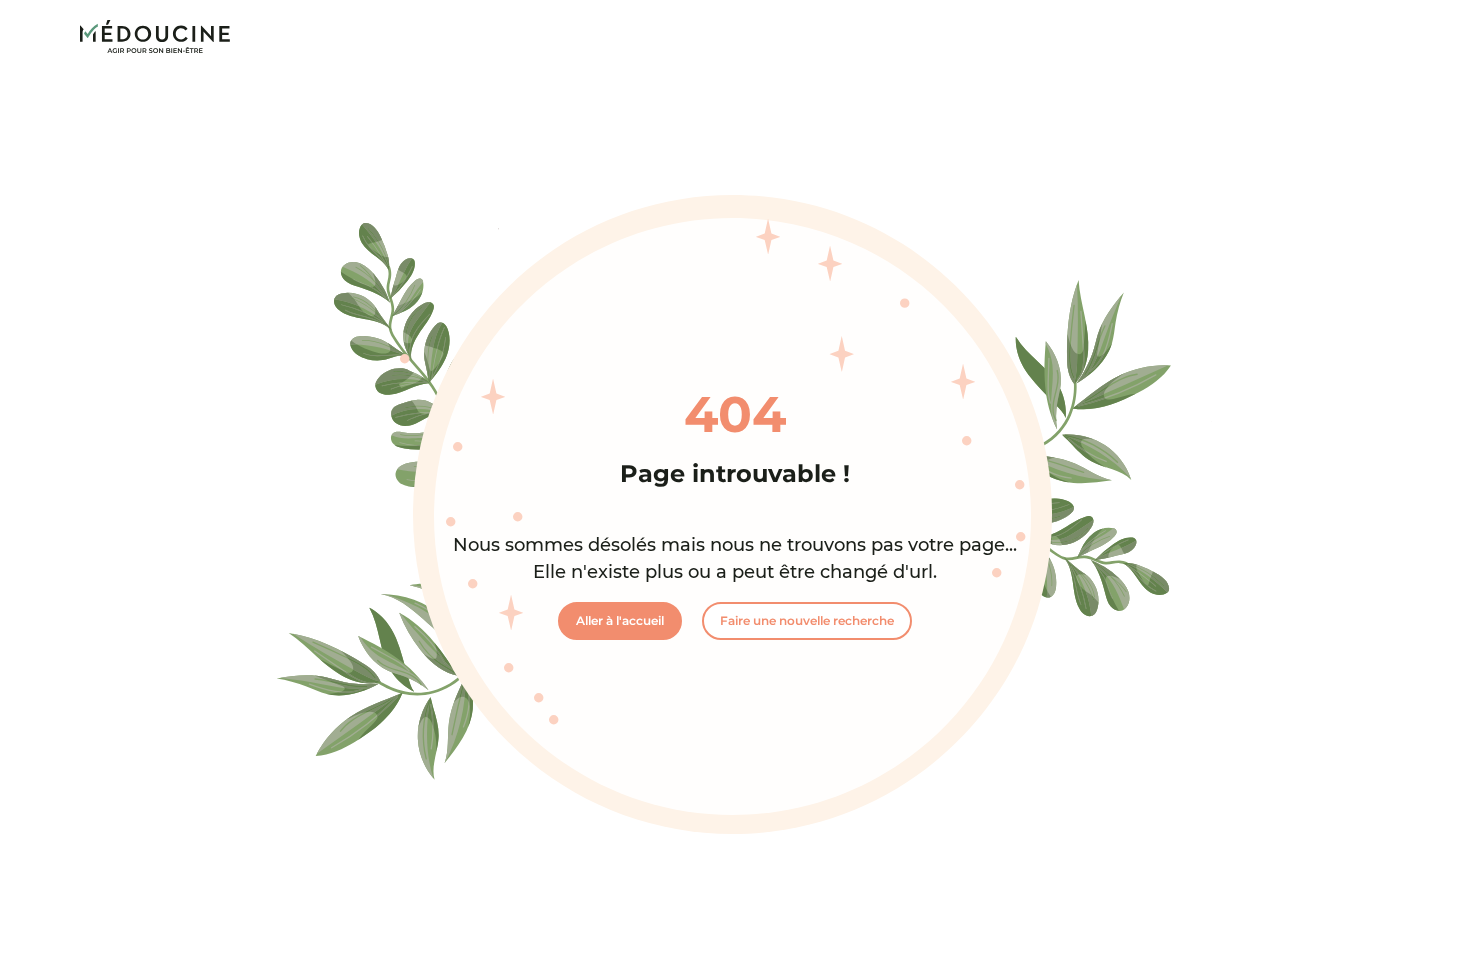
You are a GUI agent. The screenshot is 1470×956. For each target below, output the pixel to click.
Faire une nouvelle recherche (807, 620)
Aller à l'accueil (620, 620)
